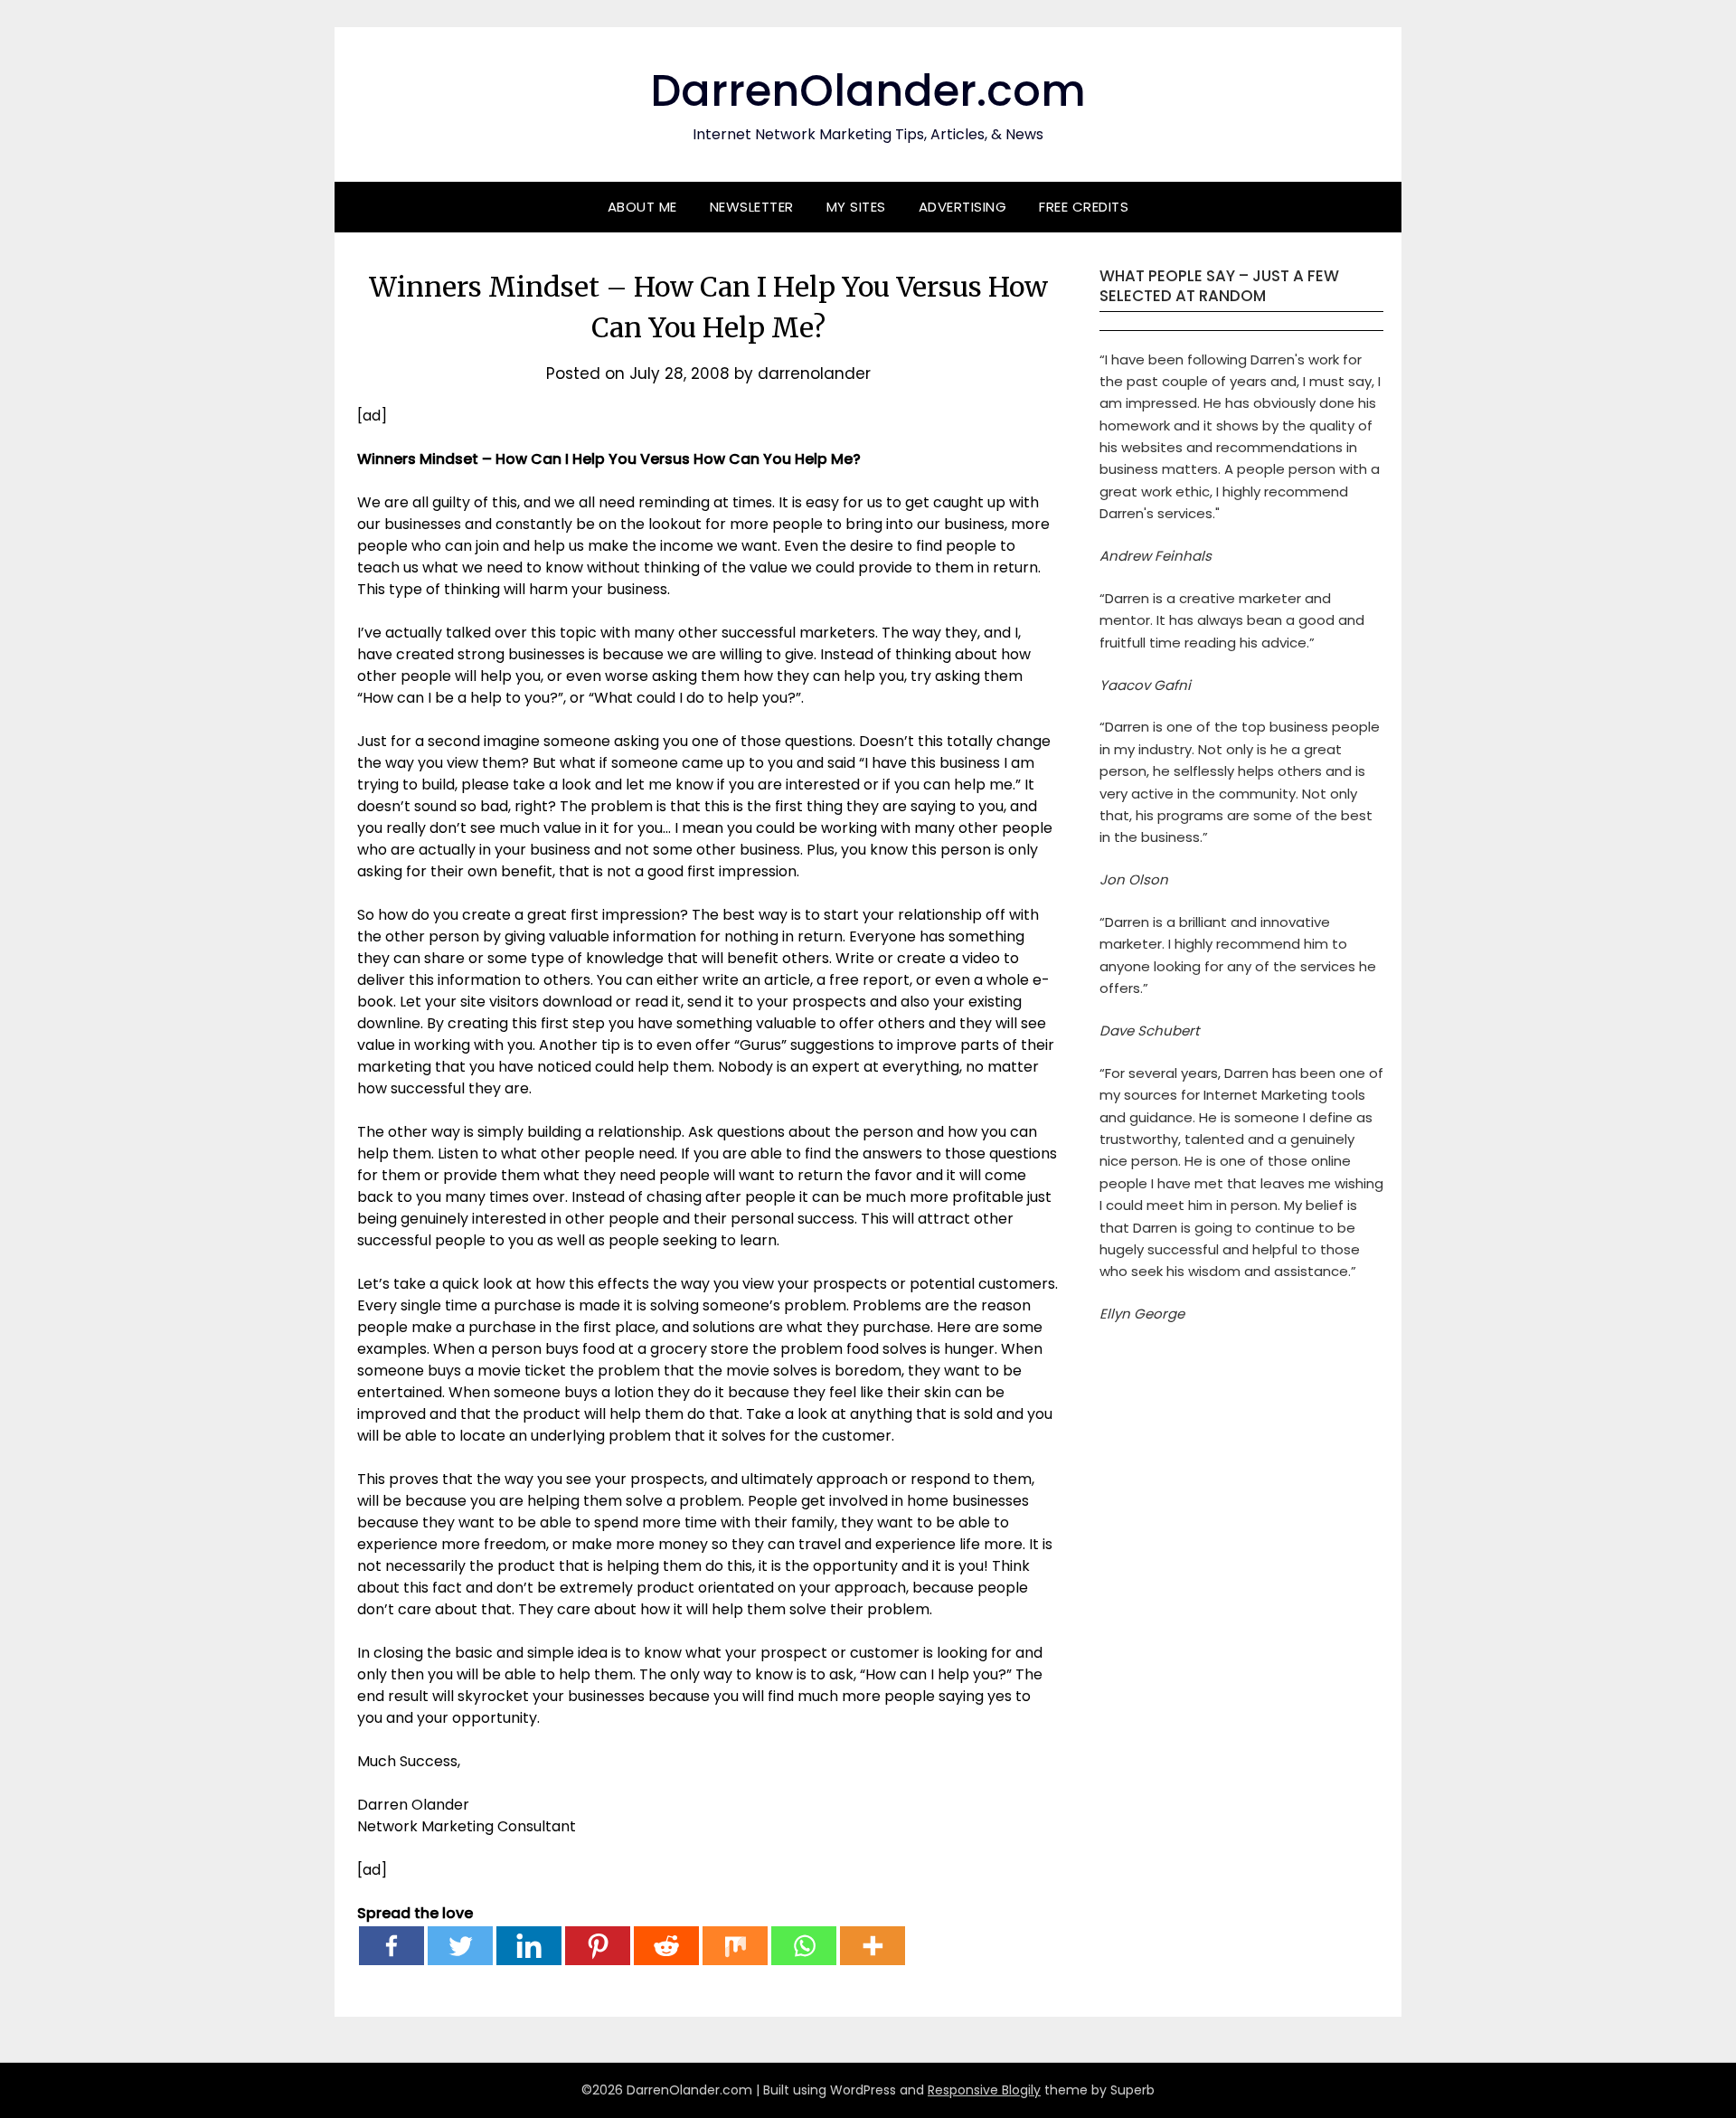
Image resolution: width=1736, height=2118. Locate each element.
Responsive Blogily (984, 2090)
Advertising (963, 207)
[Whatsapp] (804, 1946)
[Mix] (735, 1946)
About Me (642, 207)
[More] (873, 1946)
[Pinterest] (598, 1946)
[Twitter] (460, 1946)
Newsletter (752, 207)
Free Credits (1084, 207)
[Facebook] (392, 1946)
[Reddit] (666, 1946)
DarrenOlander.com (868, 91)
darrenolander (814, 373)
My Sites (856, 207)
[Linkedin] (529, 1946)
